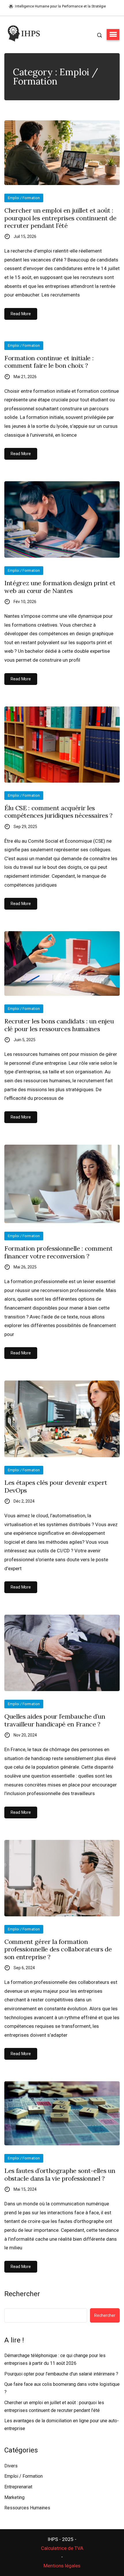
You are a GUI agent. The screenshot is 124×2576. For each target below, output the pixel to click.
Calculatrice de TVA (62, 2548)
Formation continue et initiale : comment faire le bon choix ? (49, 362)
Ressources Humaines (27, 2508)
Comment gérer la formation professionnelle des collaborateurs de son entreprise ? (58, 1949)
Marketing (14, 2497)
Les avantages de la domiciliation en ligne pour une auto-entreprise (62, 2425)
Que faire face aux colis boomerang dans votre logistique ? (62, 2388)
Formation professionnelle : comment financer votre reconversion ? (58, 1252)
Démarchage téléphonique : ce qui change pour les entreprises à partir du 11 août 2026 (55, 2359)
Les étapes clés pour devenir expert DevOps (56, 1486)
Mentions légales (62, 2566)
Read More (21, 314)
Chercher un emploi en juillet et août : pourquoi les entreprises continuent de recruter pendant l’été (60, 218)
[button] (113, 34)
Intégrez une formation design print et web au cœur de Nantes (60, 587)
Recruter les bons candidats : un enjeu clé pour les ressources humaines (59, 1025)
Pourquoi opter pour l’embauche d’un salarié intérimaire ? (61, 2374)
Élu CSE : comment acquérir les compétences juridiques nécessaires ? (58, 812)
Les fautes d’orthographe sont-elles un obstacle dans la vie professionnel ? (60, 2174)
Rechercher (22, 2294)
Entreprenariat (18, 2487)
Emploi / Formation (24, 198)
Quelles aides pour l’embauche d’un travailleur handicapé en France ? (55, 1720)
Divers (11, 2466)
